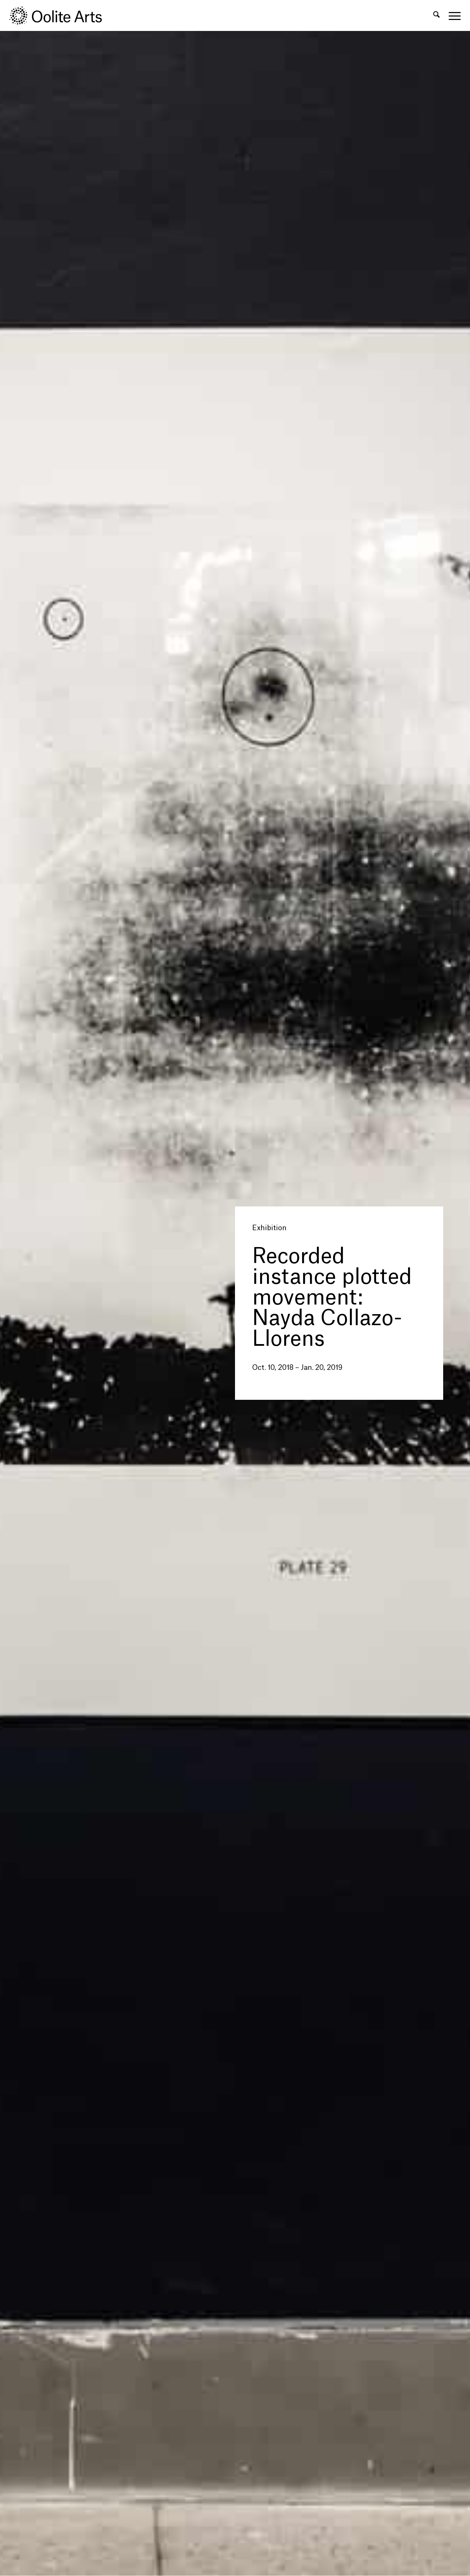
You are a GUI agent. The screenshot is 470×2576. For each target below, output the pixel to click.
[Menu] (452, 15)
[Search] (436, 15)
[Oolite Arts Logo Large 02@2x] (60, 15)
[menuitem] (436, 15)
